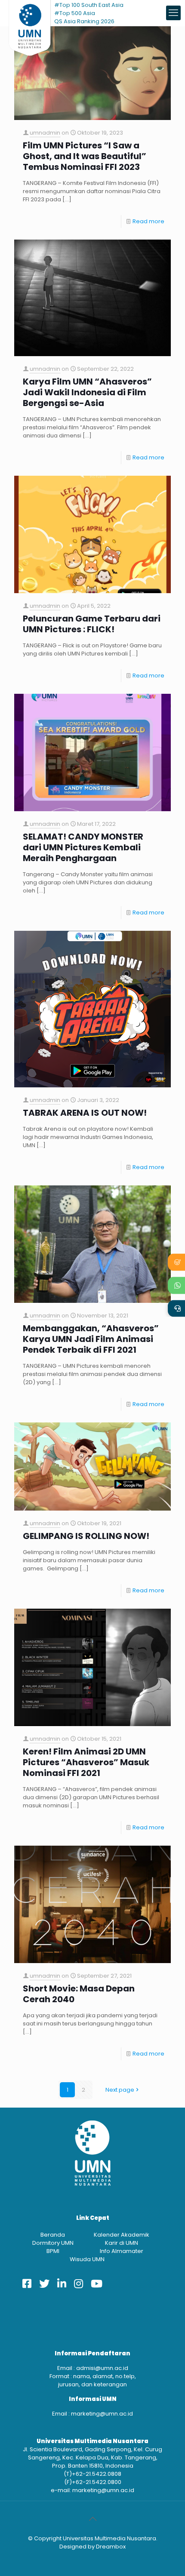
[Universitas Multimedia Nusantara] (30, 13)
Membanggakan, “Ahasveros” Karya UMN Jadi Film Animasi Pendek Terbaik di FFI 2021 (91, 1339)
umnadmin (45, 133)
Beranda (53, 2235)
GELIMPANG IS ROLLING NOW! (86, 1536)
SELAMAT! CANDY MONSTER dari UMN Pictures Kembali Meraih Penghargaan (83, 848)
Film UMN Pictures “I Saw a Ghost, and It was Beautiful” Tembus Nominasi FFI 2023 (85, 156)
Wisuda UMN (87, 2259)
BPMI (53, 2251)
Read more (148, 221)
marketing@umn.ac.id (102, 2414)
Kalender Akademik (122, 2235)
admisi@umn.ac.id (102, 2368)
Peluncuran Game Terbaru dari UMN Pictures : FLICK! (92, 624)
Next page (120, 2090)
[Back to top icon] (92, 2519)
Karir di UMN (122, 2243)
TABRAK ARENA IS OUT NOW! (85, 1113)
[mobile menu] (173, 13)
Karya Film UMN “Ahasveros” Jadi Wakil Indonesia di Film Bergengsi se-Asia (87, 392)
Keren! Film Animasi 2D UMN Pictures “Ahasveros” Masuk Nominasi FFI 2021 (86, 1762)
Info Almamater (122, 2251)
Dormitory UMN (53, 2243)
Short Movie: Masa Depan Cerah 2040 (79, 1994)
